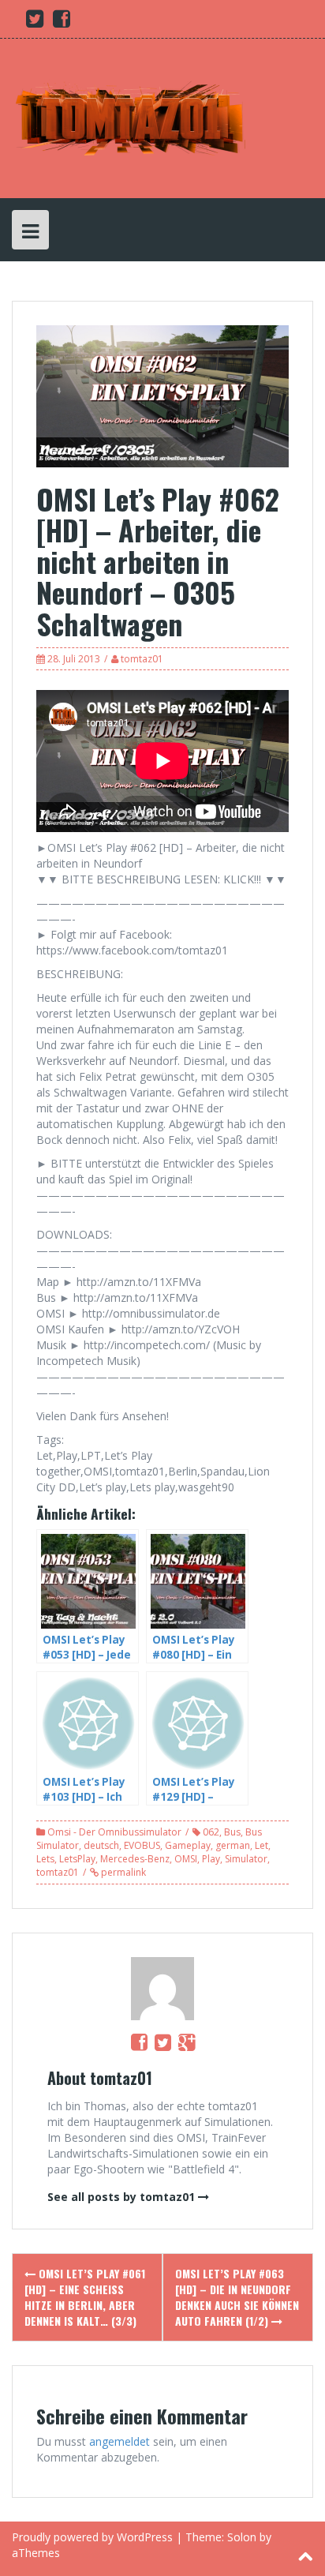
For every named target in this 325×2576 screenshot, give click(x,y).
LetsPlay (77, 1859)
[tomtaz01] (130, 117)
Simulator (246, 1859)
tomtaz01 (142, 659)
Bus (232, 1832)
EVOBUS (142, 1845)
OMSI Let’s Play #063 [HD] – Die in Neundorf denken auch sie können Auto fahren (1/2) (237, 2297)
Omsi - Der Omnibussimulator (114, 1832)
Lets (45, 1859)
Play (211, 1859)
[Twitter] (163, 2042)
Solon (242, 2537)
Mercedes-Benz (135, 1859)
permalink (122, 1872)
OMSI (186, 1859)
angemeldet (120, 2441)
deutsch (101, 1845)
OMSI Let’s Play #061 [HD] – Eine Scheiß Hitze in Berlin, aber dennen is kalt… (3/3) (85, 2297)
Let (261, 1845)
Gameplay (188, 1845)
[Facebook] (139, 2042)
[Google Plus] (187, 2042)
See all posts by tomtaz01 (121, 2197)
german (233, 1845)
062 (211, 1832)
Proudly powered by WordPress (92, 2537)
